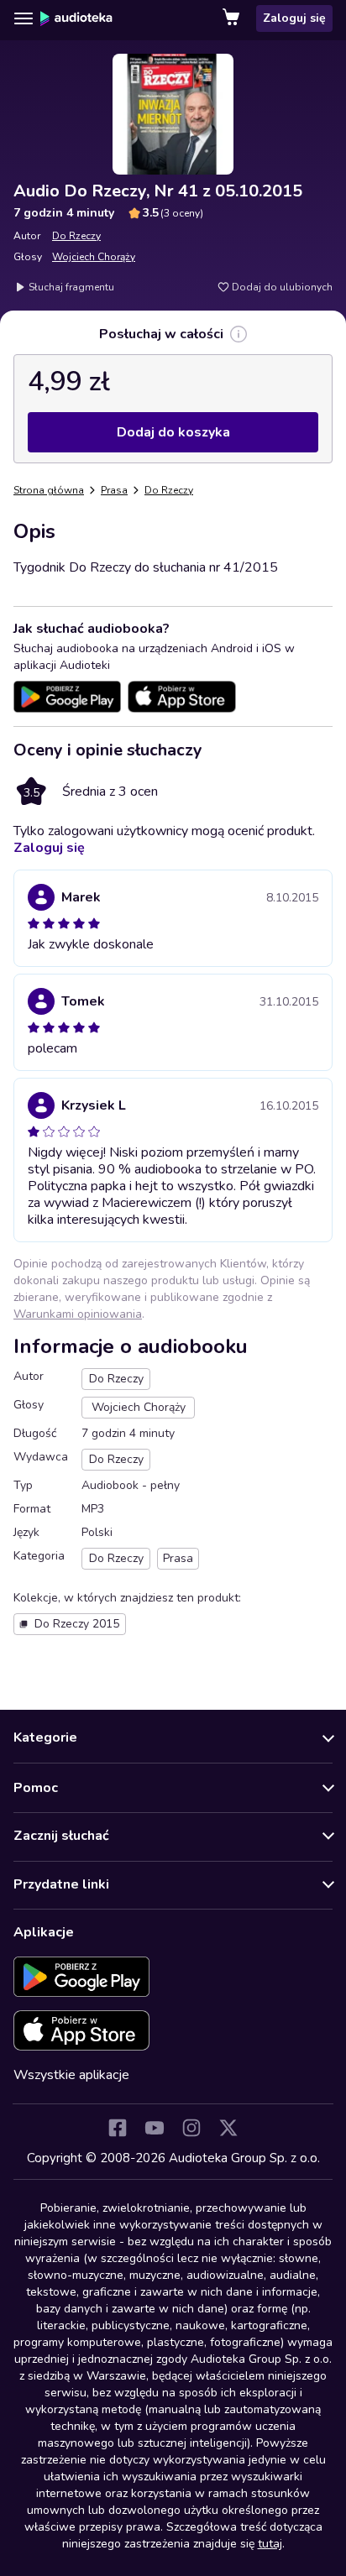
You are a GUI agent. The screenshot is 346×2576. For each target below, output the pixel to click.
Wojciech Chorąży (94, 257)
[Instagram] (191, 2128)
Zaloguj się (294, 18)
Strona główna (49, 490)
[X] (228, 2128)
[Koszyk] (233, 18)
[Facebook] (118, 2128)
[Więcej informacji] (239, 334)
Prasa (114, 490)
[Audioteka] (76, 18)
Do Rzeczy (76, 236)
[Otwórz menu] (24, 18)
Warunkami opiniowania (78, 1314)
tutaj (270, 2544)
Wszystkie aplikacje (71, 2075)
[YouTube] (155, 2128)
